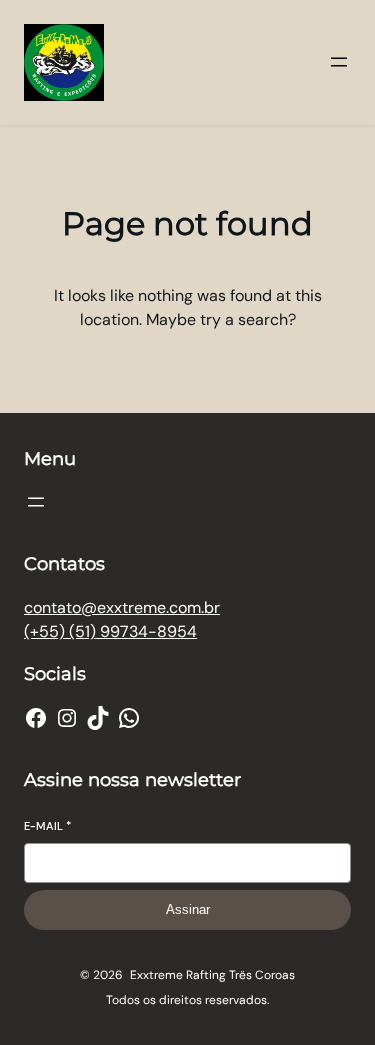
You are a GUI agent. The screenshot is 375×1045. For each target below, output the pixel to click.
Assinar (188, 909)
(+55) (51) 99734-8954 (110, 631)
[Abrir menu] (339, 62)
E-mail (47, 826)
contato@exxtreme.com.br (122, 607)
